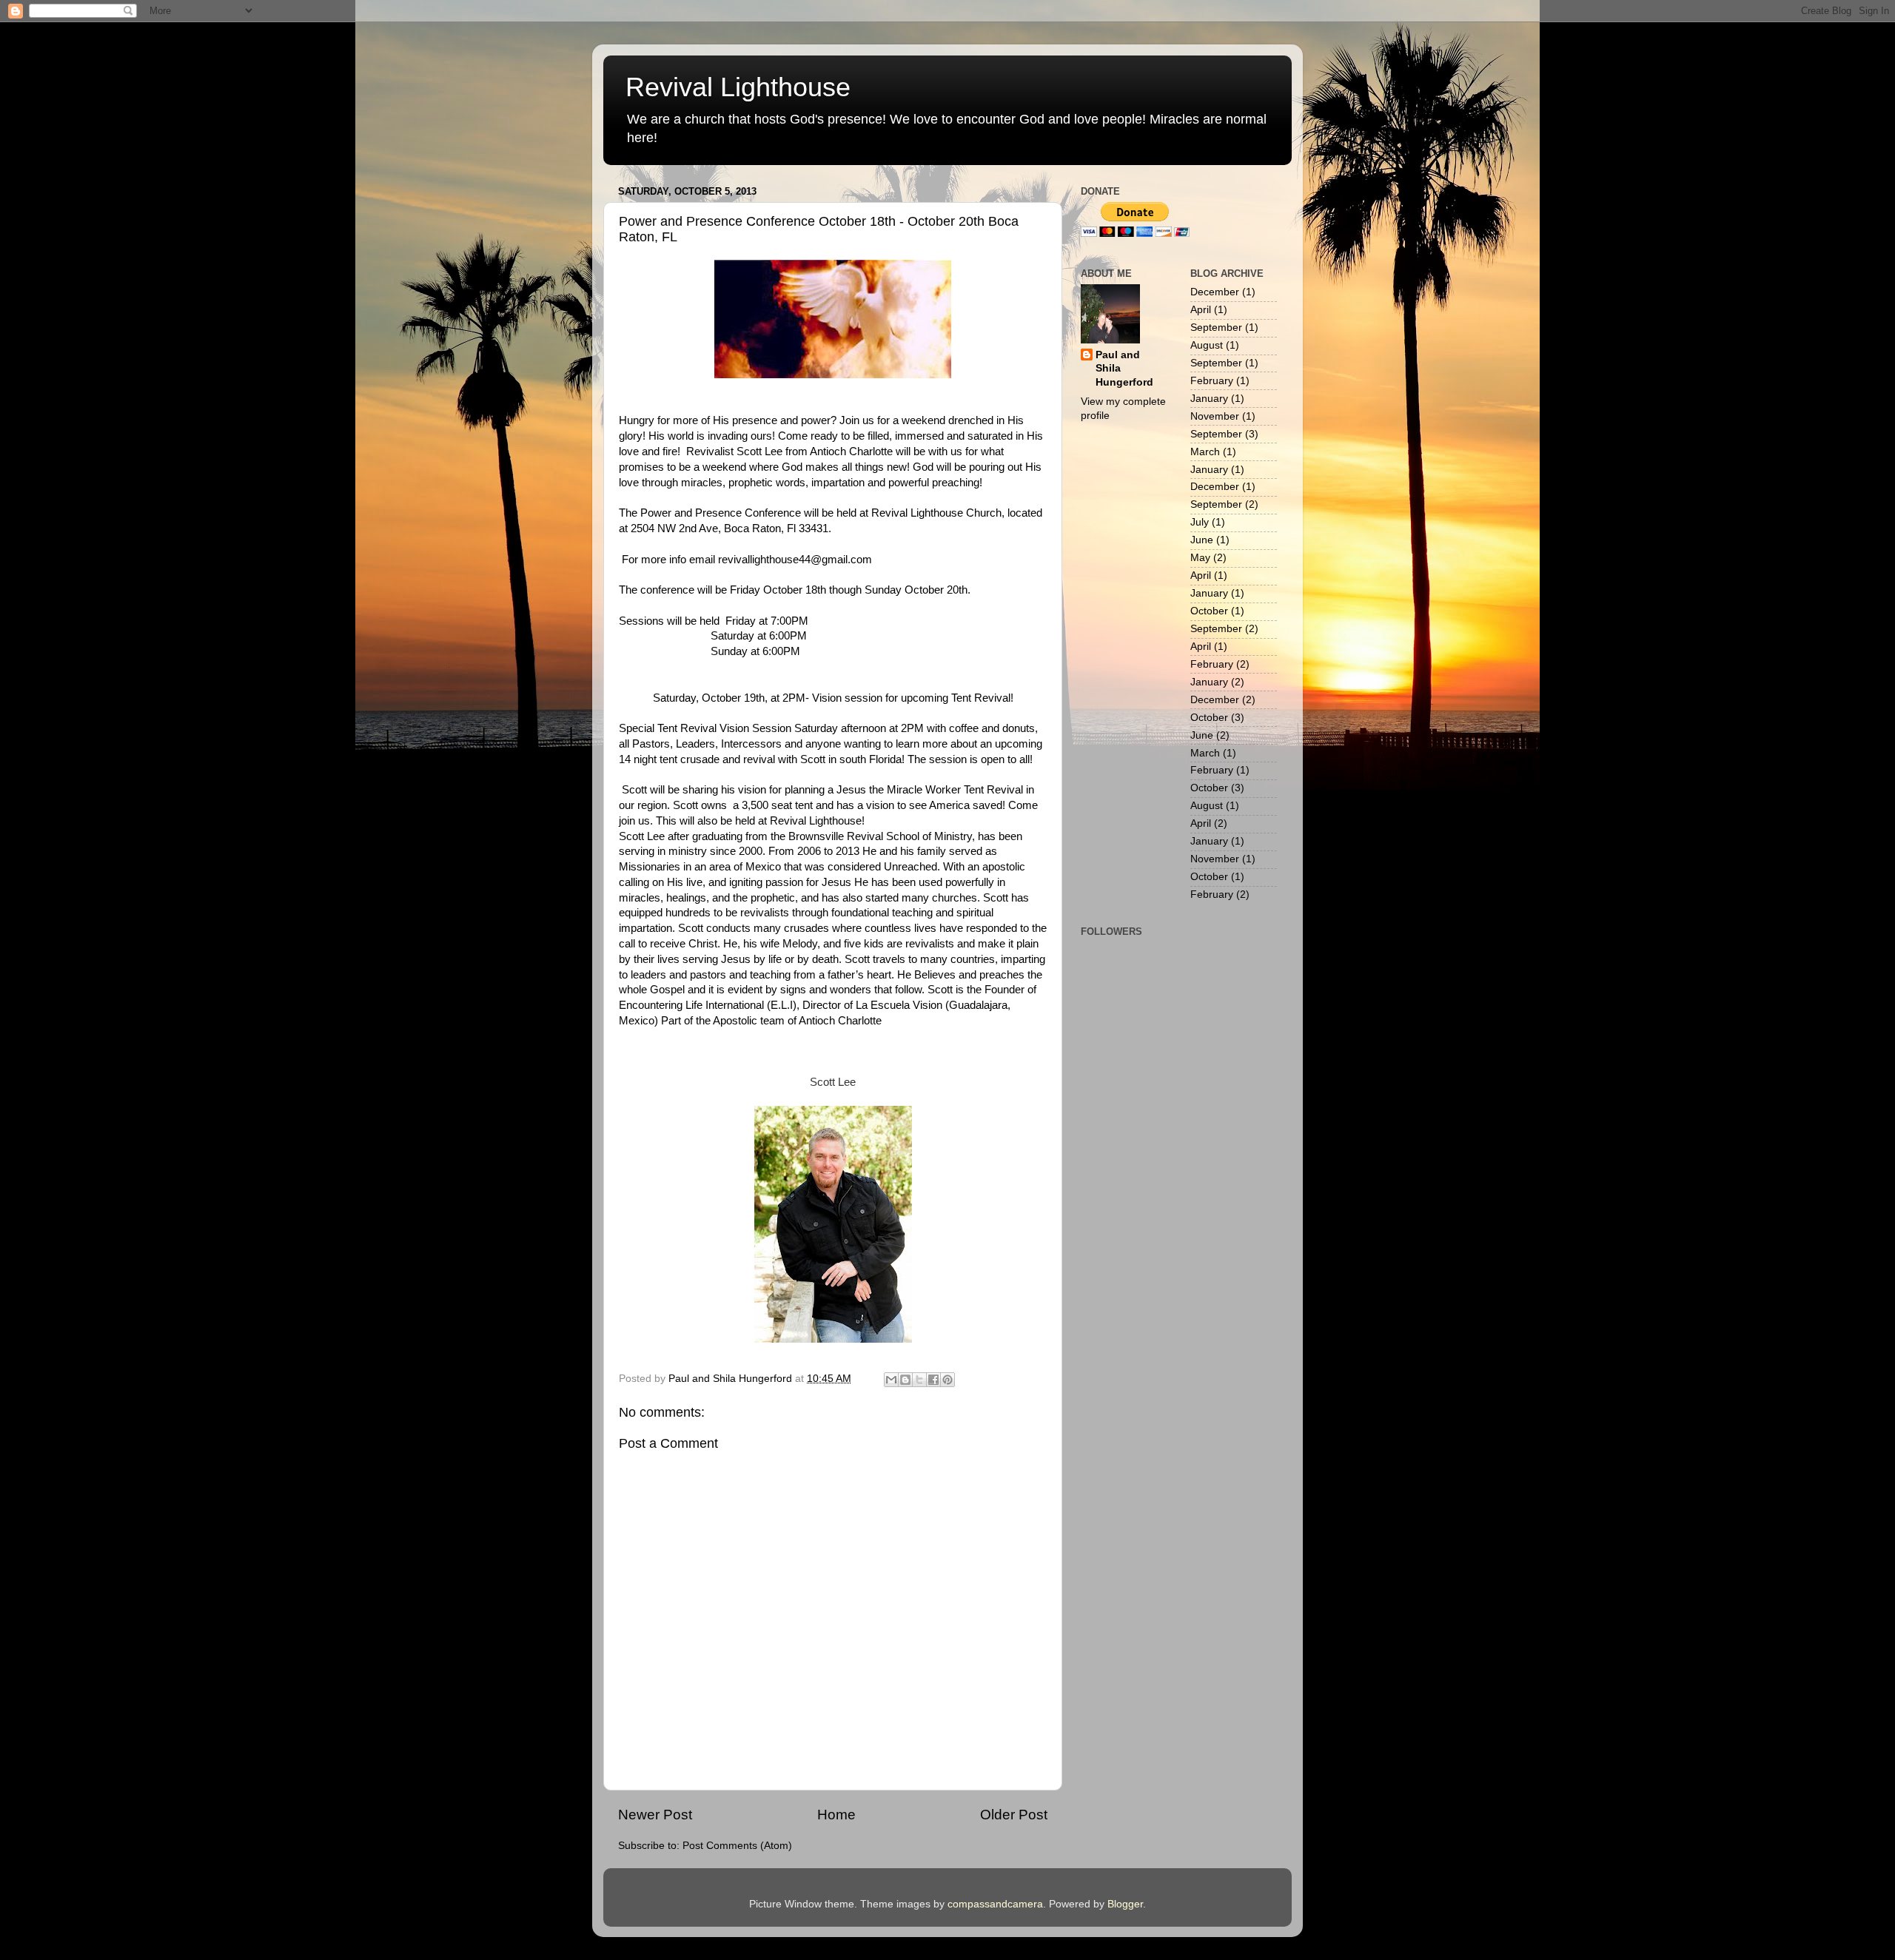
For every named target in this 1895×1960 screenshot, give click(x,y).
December (1215, 292)
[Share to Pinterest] (947, 1380)
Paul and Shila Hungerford (1124, 369)
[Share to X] (919, 1380)
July (1200, 522)
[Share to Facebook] (933, 1380)
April (1201, 310)
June (1202, 540)
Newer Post (655, 1815)
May (1200, 558)
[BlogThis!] (905, 1380)
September (1216, 328)
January (1209, 399)
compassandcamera (995, 1904)
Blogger (1125, 1904)
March (1205, 452)
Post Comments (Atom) (737, 1846)
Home (836, 1815)
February (1212, 381)
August (1207, 345)
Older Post (1014, 1815)
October (1209, 611)
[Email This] (891, 1380)
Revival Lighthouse (738, 87)
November (1215, 416)
